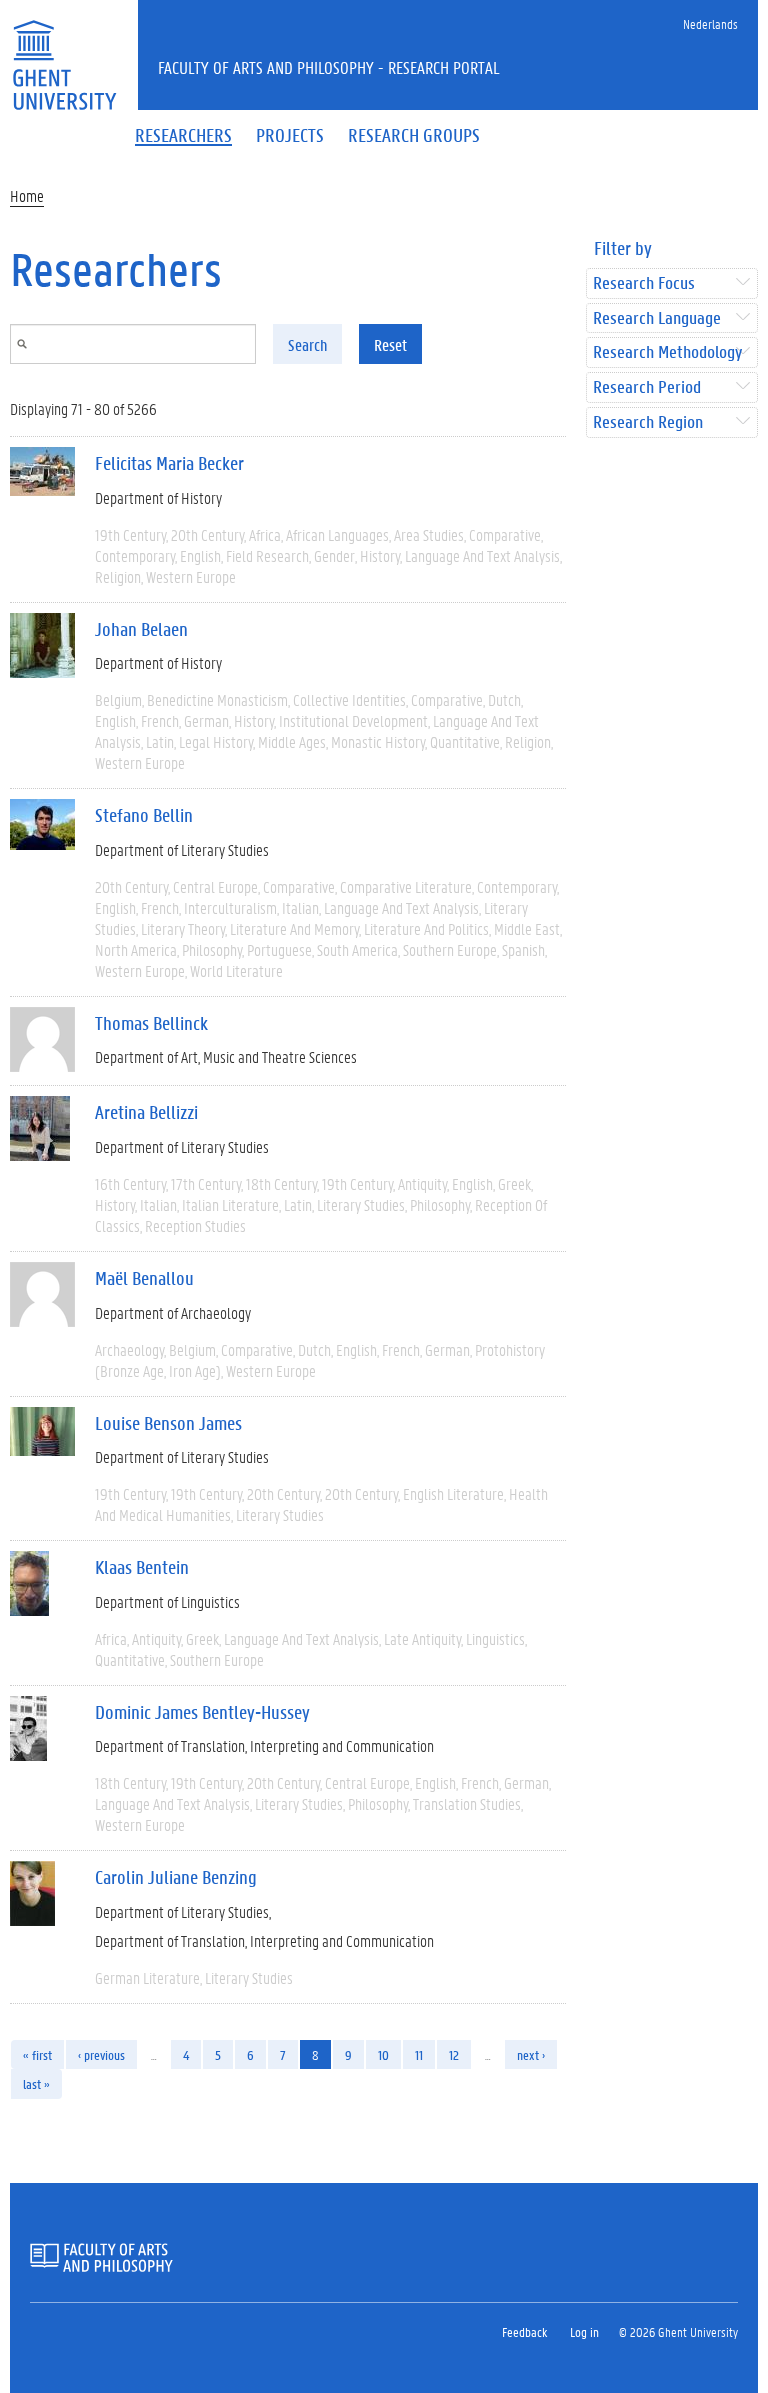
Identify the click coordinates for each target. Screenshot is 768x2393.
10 (383, 2054)
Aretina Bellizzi (146, 1112)
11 (419, 2054)
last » (36, 2083)
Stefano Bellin (144, 815)
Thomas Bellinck (151, 1023)
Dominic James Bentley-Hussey (202, 1712)
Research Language (657, 318)
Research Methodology (667, 352)
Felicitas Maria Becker (169, 463)
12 (454, 2054)
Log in (584, 2331)
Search (307, 344)
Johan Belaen (141, 629)
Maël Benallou (144, 1278)
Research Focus (644, 283)
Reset (390, 344)
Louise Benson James (168, 1423)
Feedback (524, 2331)
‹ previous (101, 2054)
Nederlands (710, 23)
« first (37, 2054)
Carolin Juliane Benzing (176, 1877)
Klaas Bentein (142, 1567)
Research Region (648, 422)
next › (531, 2054)
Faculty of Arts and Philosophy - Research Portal (329, 67)
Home (27, 195)
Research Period (647, 387)
